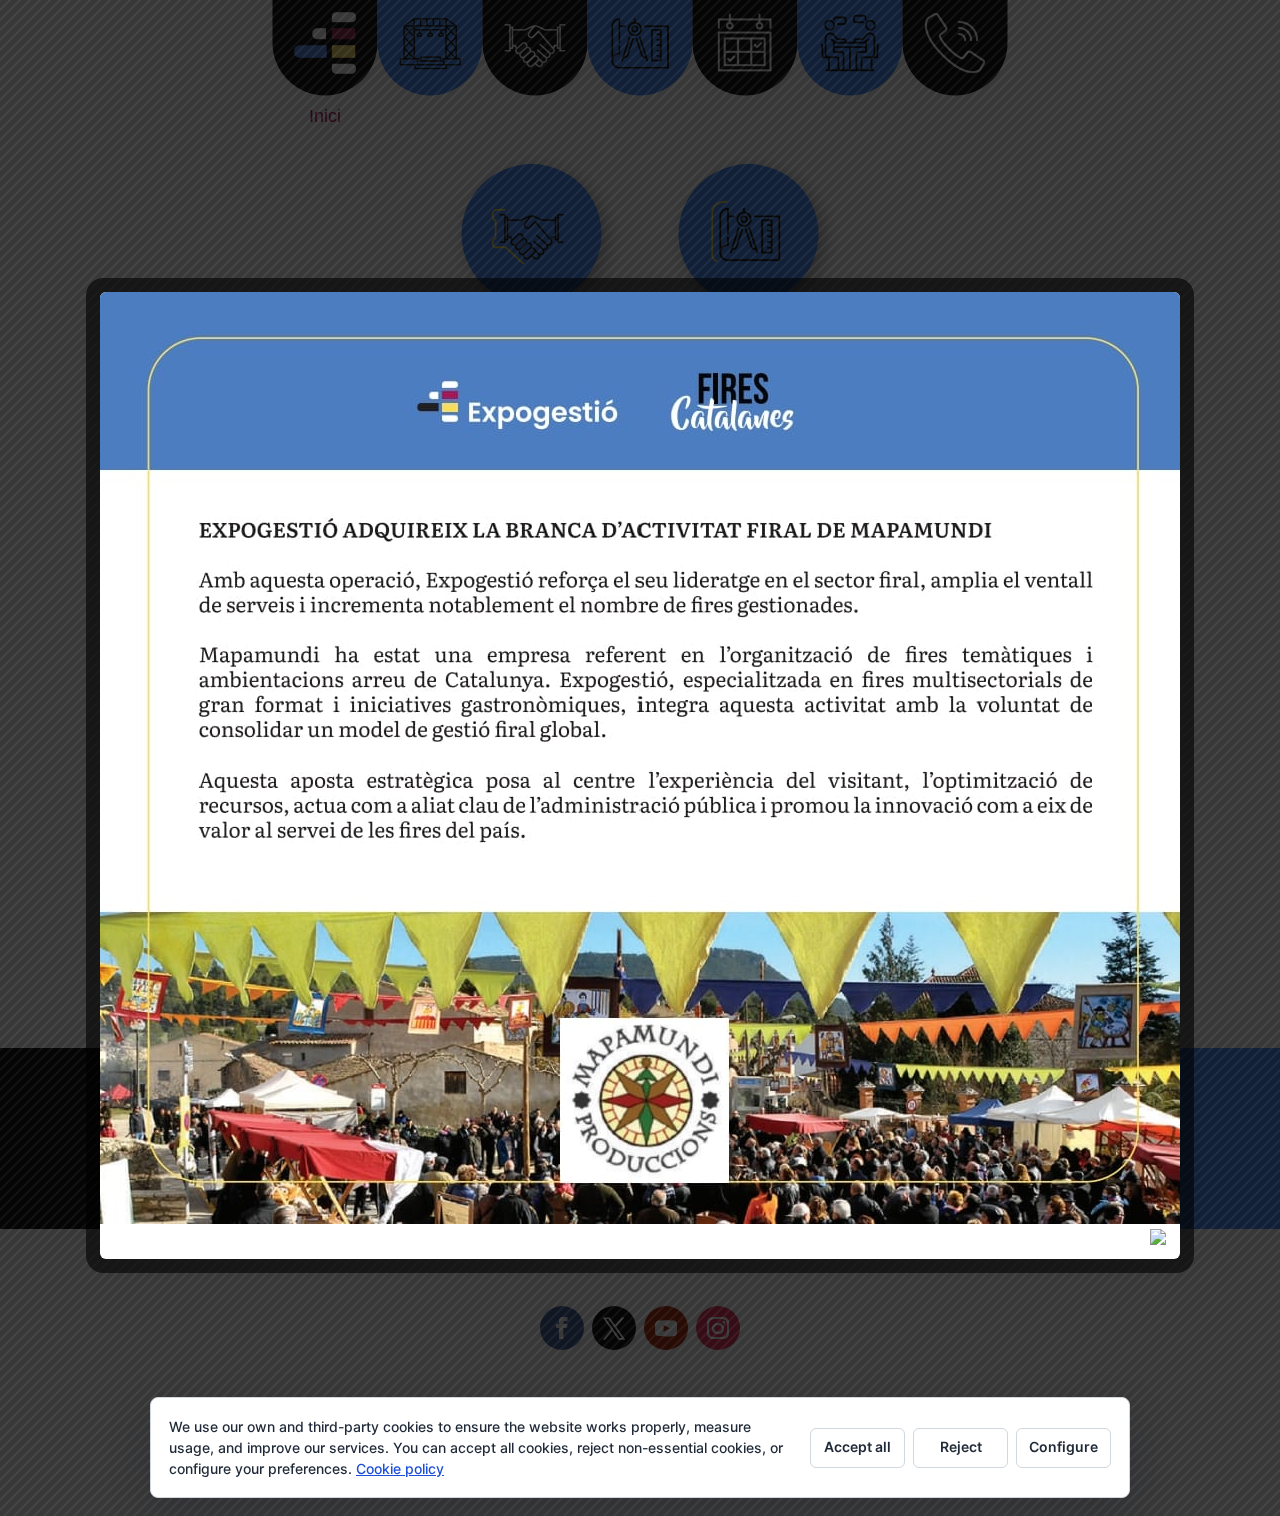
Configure (1063, 1446)
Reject (961, 1446)
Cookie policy (400, 1468)
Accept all (857, 1446)
